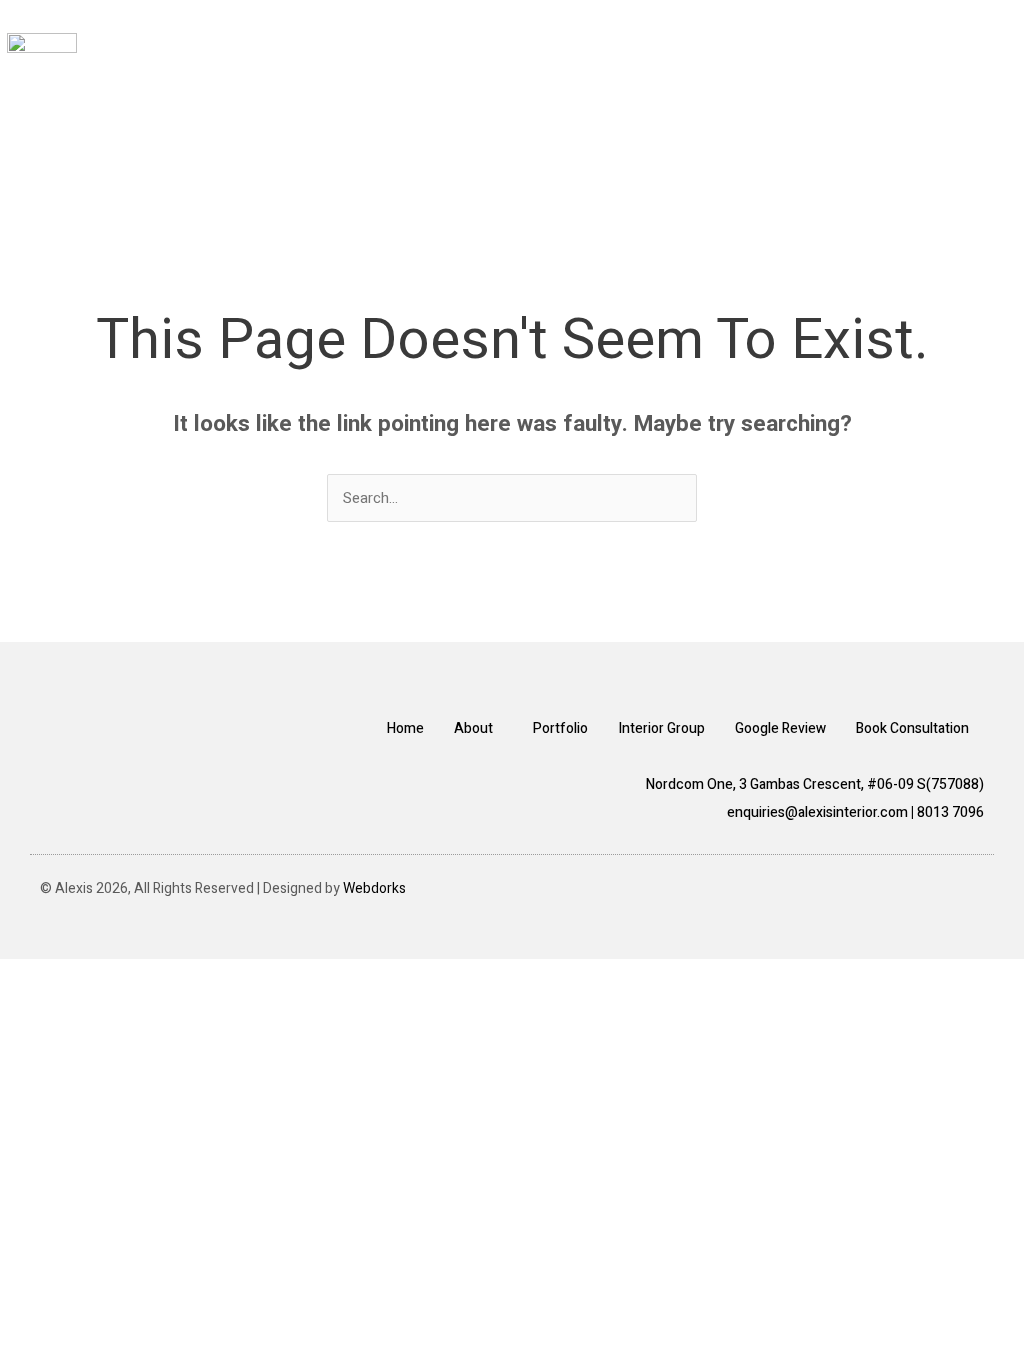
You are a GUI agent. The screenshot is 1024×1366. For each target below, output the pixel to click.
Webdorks (374, 888)
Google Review (780, 728)
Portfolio (560, 728)
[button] (986, 90)
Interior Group (661, 728)
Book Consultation (912, 728)
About (473, 728)
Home (405, 728)
